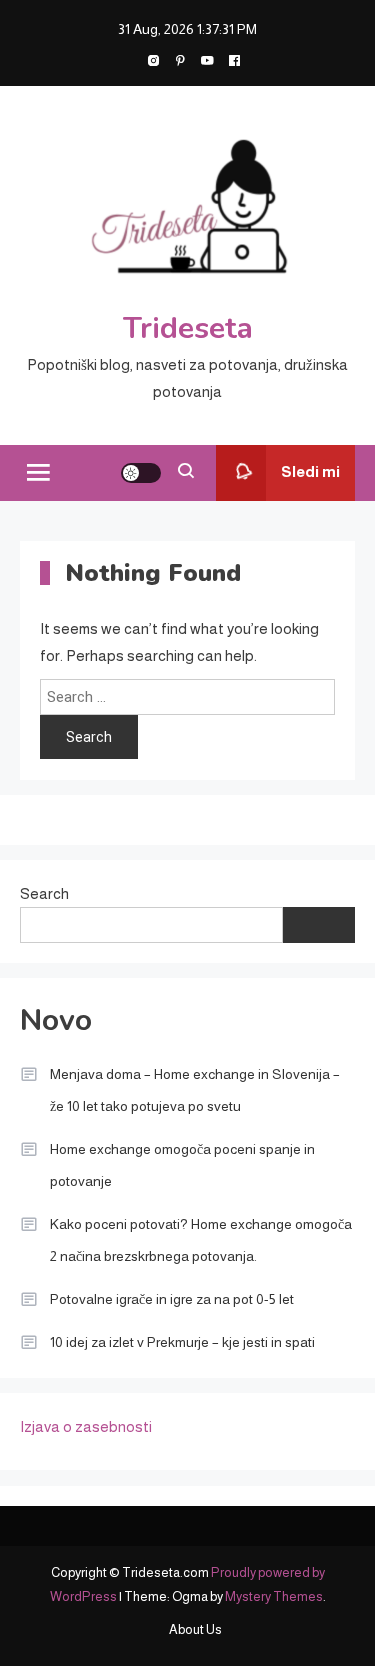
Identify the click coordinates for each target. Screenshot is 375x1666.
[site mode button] (141, 473)
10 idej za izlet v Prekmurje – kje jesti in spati (182, 1342)
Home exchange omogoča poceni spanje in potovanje (182, 1165)
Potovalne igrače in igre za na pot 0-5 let (172, 1299)
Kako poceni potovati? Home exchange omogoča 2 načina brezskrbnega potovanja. (201, 1240)
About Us (195, 1629)
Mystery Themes (274, 1596)
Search (44, 893)
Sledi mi (310, 471)
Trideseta (188, 328)
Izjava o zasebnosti (86, 1426)
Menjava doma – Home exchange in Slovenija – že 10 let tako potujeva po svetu (195, 1090)
